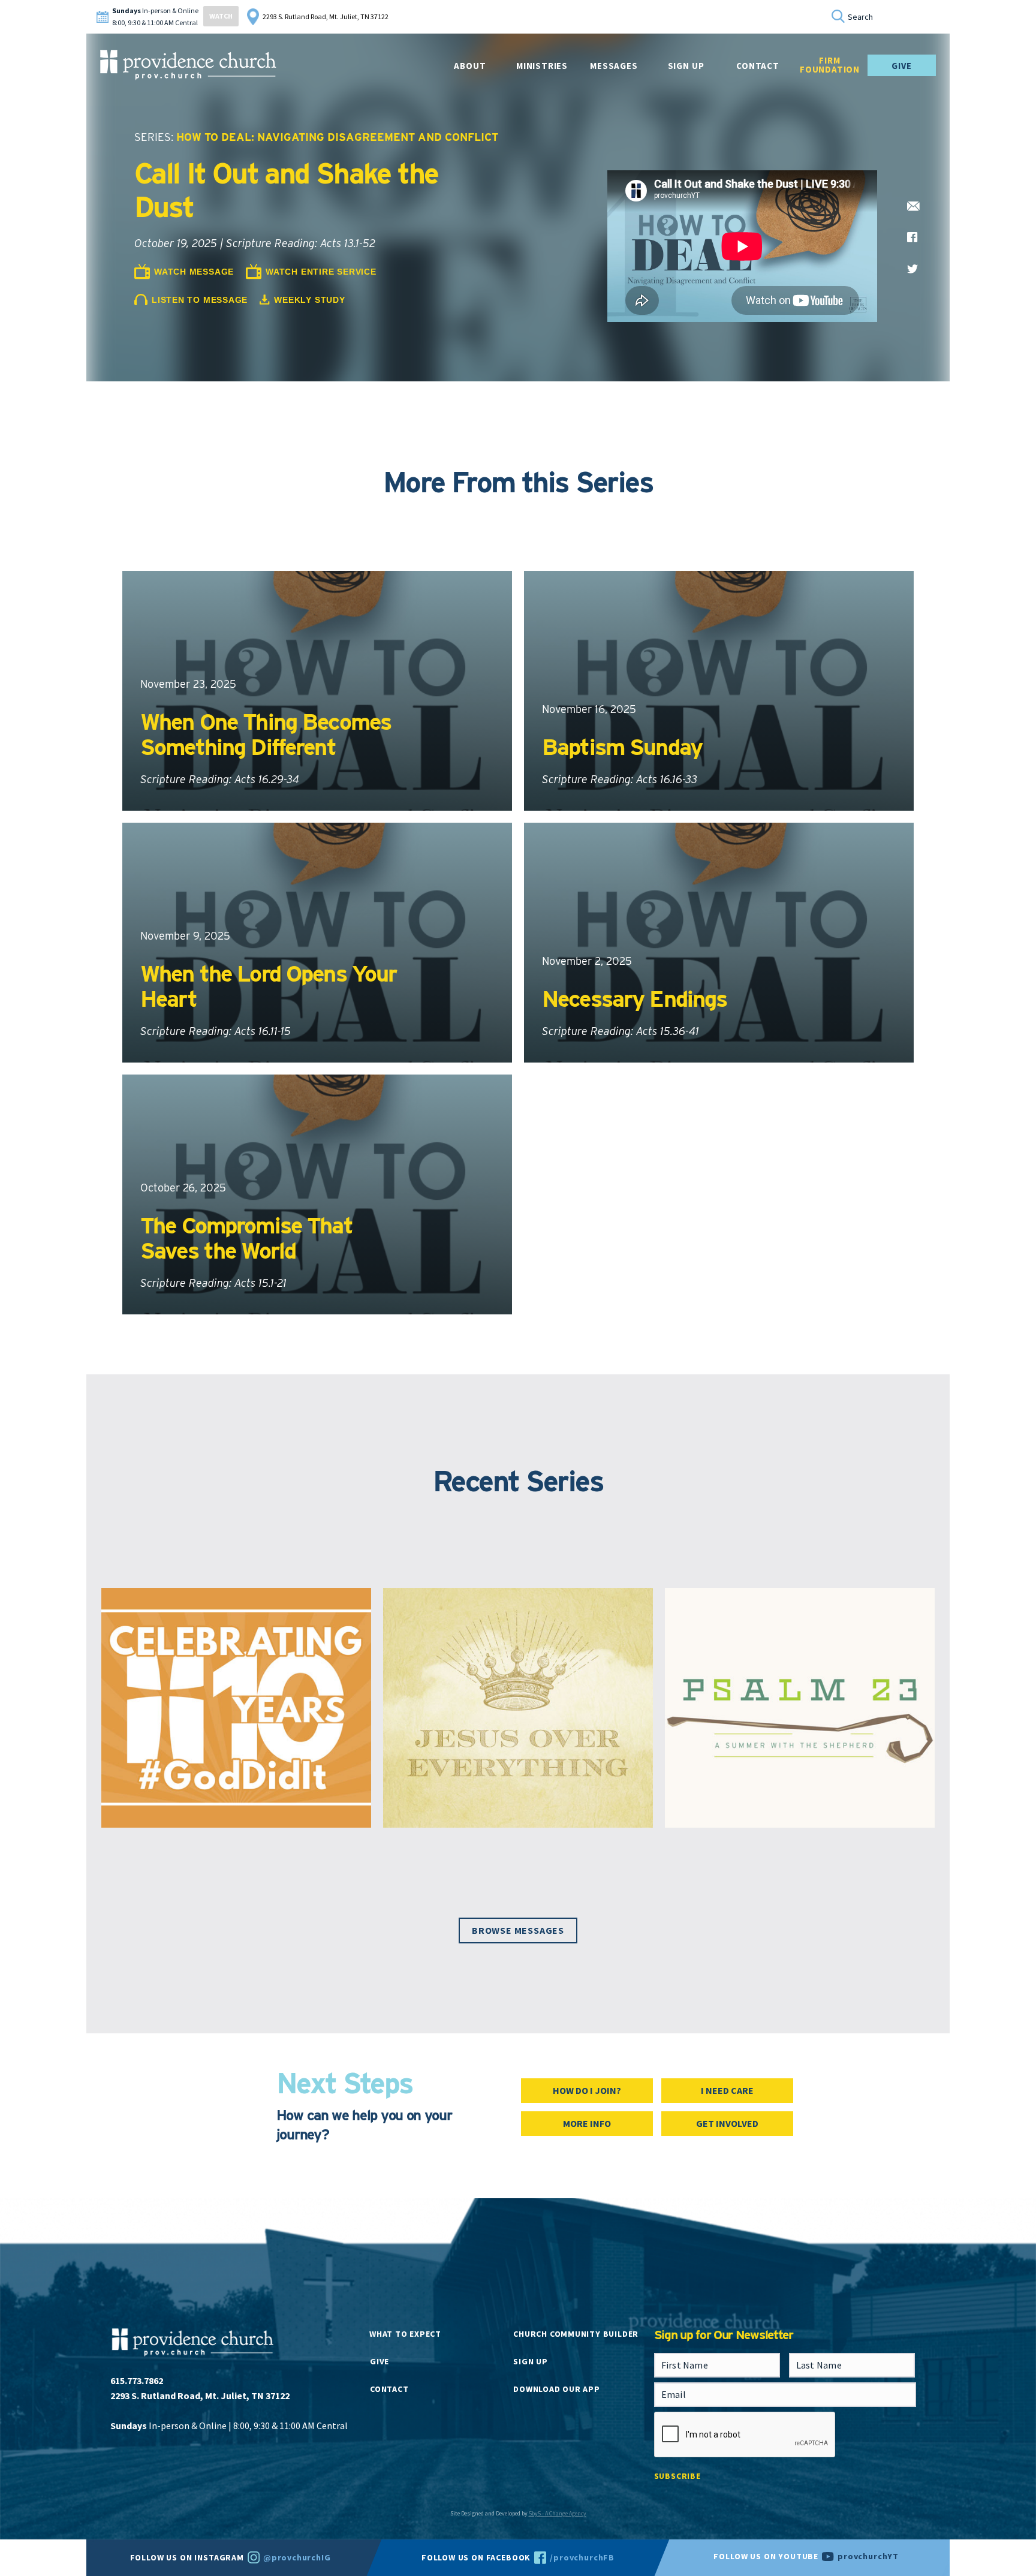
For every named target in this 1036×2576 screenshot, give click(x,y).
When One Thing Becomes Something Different (266, 734)
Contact (389, 2389)
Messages (614, 66)
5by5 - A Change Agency (558, 2513)
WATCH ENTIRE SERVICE (321, 272)
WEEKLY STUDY (309, 300)
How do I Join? (587, 2090)
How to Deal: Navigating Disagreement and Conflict (337, 137)
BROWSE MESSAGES (518, 1930)
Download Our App (556, 2389)
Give (901, 66)
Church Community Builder (576, 2334)
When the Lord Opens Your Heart (268, 986)
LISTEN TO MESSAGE (200, 300)
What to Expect (405, 2334)
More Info (587, 2123)
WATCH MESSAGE (194, 272)
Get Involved (727, 2123)
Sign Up (686, 66)
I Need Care (727, 2090)
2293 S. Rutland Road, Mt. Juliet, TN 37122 (326, 16)
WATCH (221, 16)
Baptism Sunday (622, 747)
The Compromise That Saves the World (246, 1238)
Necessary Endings (634, 999)
